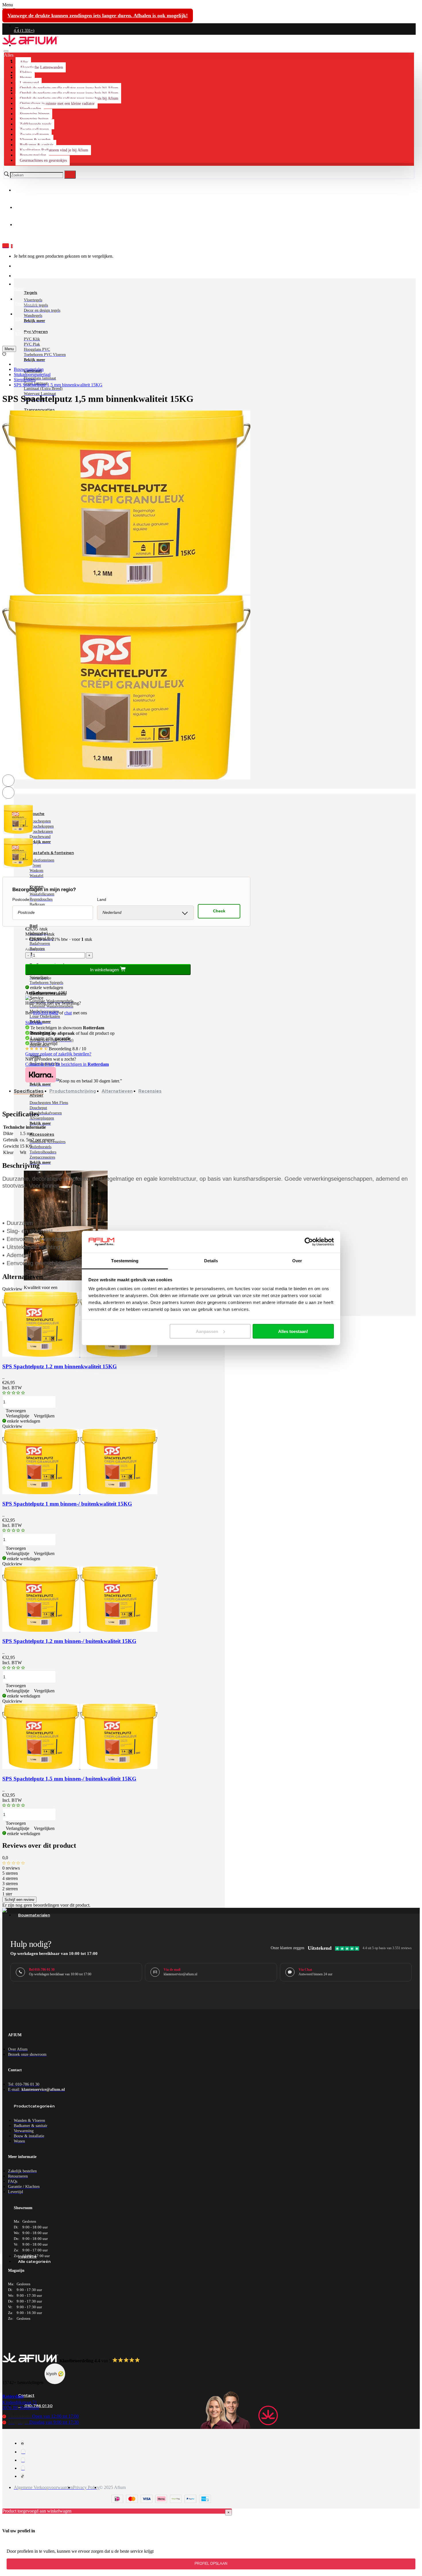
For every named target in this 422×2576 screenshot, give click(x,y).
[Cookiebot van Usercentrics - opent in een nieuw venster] (309, 1242)
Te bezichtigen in (82, 1064)
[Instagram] (23, 2452)
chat (68, 1013)
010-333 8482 (46, 1013)
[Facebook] (22, 2443)
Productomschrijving (73, 1091)
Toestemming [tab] (125, 1261)
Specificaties (29, 1091)
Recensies (150, 1091)
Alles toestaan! (293, 1331)
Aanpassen (207, 1331)
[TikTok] (23, 2476)
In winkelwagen (105, 970)
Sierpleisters (25, 380)
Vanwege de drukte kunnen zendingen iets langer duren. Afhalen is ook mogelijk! (98, 16)
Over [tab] (297, 1261)
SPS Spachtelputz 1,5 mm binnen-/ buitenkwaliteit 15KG (69, 1779)
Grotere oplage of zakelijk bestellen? (58, 1054)
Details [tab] (211, 1261)
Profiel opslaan (211, 2564)
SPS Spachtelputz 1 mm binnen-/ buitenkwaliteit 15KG (67, 1504)
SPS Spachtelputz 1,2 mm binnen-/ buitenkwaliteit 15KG (69, 1641)
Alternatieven (117, 1091)
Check (219, 911)
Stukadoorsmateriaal (32, 374)
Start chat (34, 1023)
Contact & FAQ (40, 1064)
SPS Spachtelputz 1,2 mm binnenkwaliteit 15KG (60, 1366)
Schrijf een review (19, 1900)
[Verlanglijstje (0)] (4, 354)
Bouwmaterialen (29, 369)
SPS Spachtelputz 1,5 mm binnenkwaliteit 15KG (58, 385)
